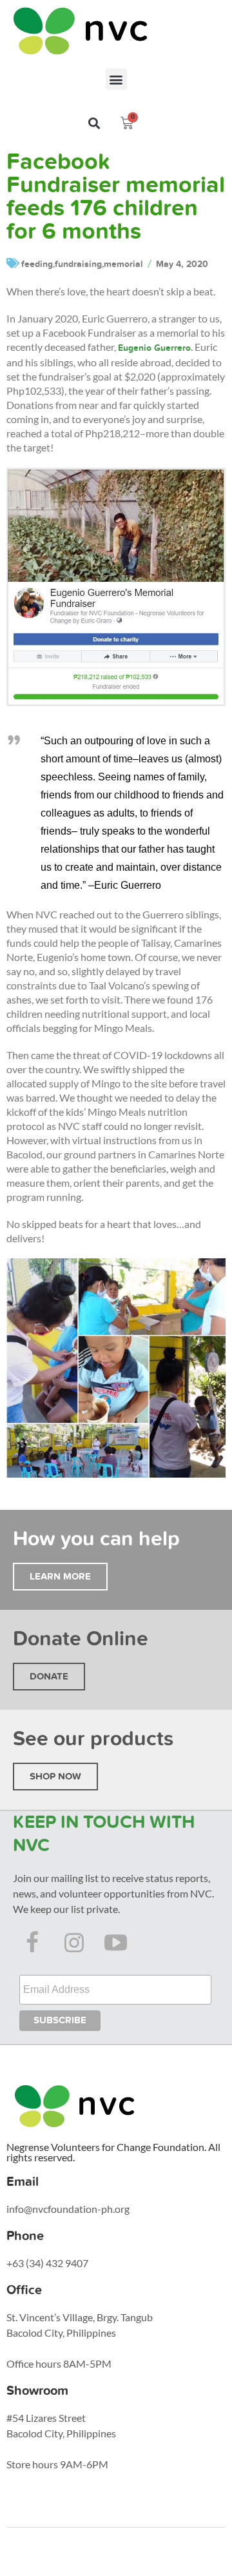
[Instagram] (74, 1943)
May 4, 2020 (182, 264)
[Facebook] (32, 1943)
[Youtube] (116, 1943)
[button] (116, 79)
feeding (37, 264)
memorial (123, 264)
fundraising (78, 264)
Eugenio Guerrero (154, 348)
